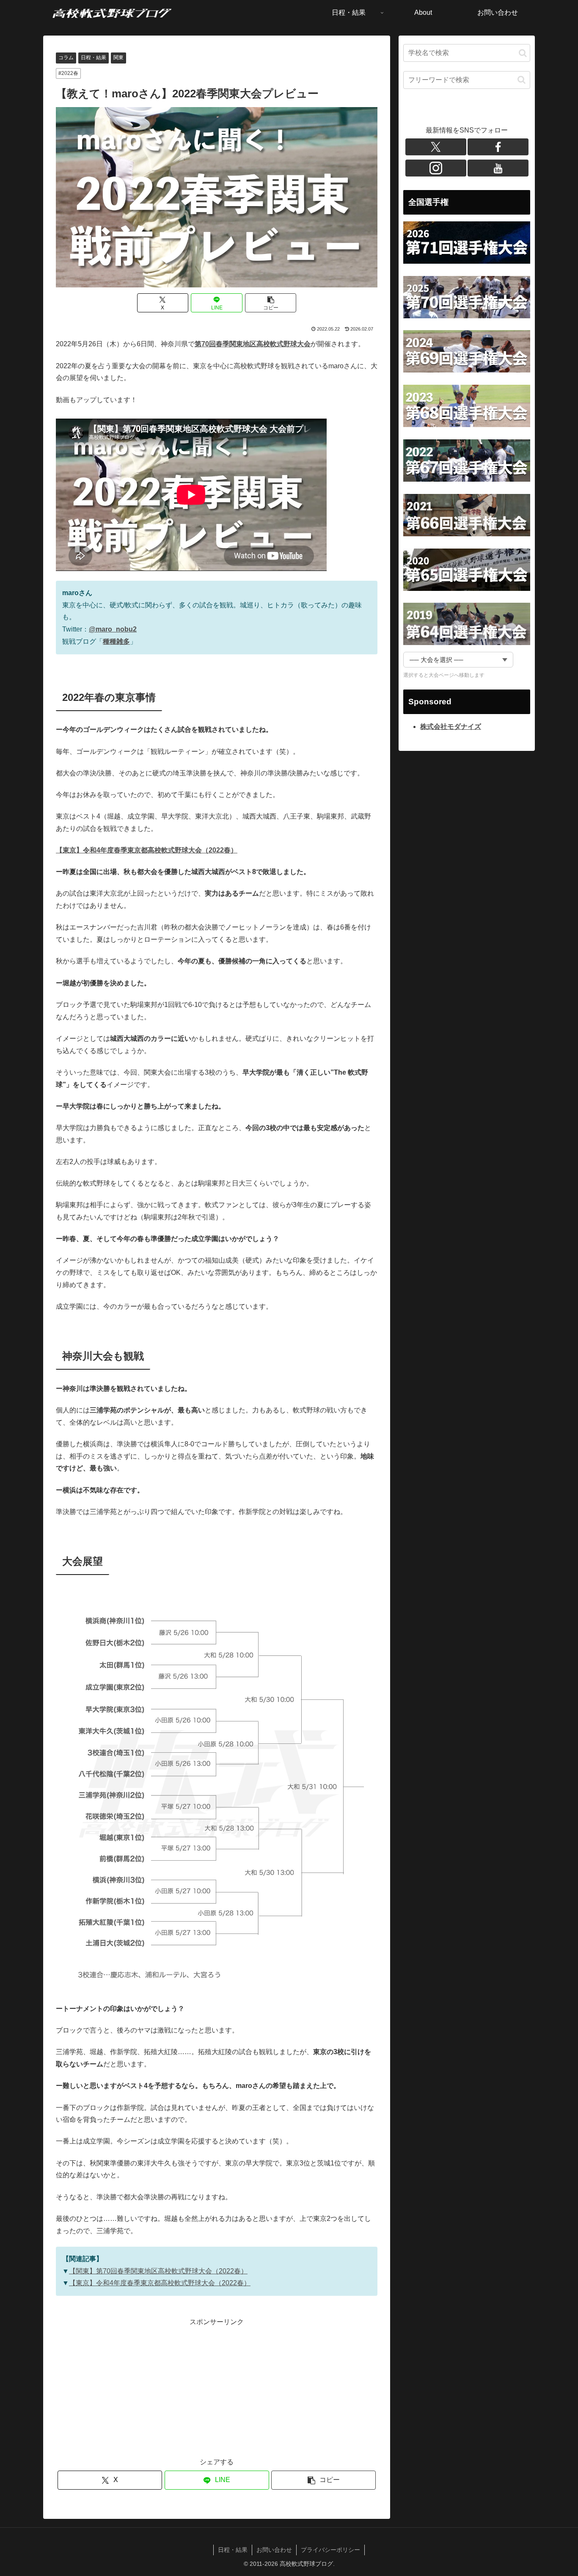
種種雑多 (116, 641)
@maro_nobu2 (113, 629)
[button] (271, 303)
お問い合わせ (274, 2550)
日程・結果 (94, 58)
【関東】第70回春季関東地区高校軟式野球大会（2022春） (158, 2271)
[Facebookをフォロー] (498, 147)
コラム (66, 58)
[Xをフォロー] (436, 147)
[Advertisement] (136, 2388)
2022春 (70, 73)
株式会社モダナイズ (451, 727)
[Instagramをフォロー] (436, 168)
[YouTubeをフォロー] (498, 168)
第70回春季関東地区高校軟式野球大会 (253, 344)
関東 (118, 58)
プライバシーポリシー (330, 2550)
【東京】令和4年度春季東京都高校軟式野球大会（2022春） (160, 2283)
